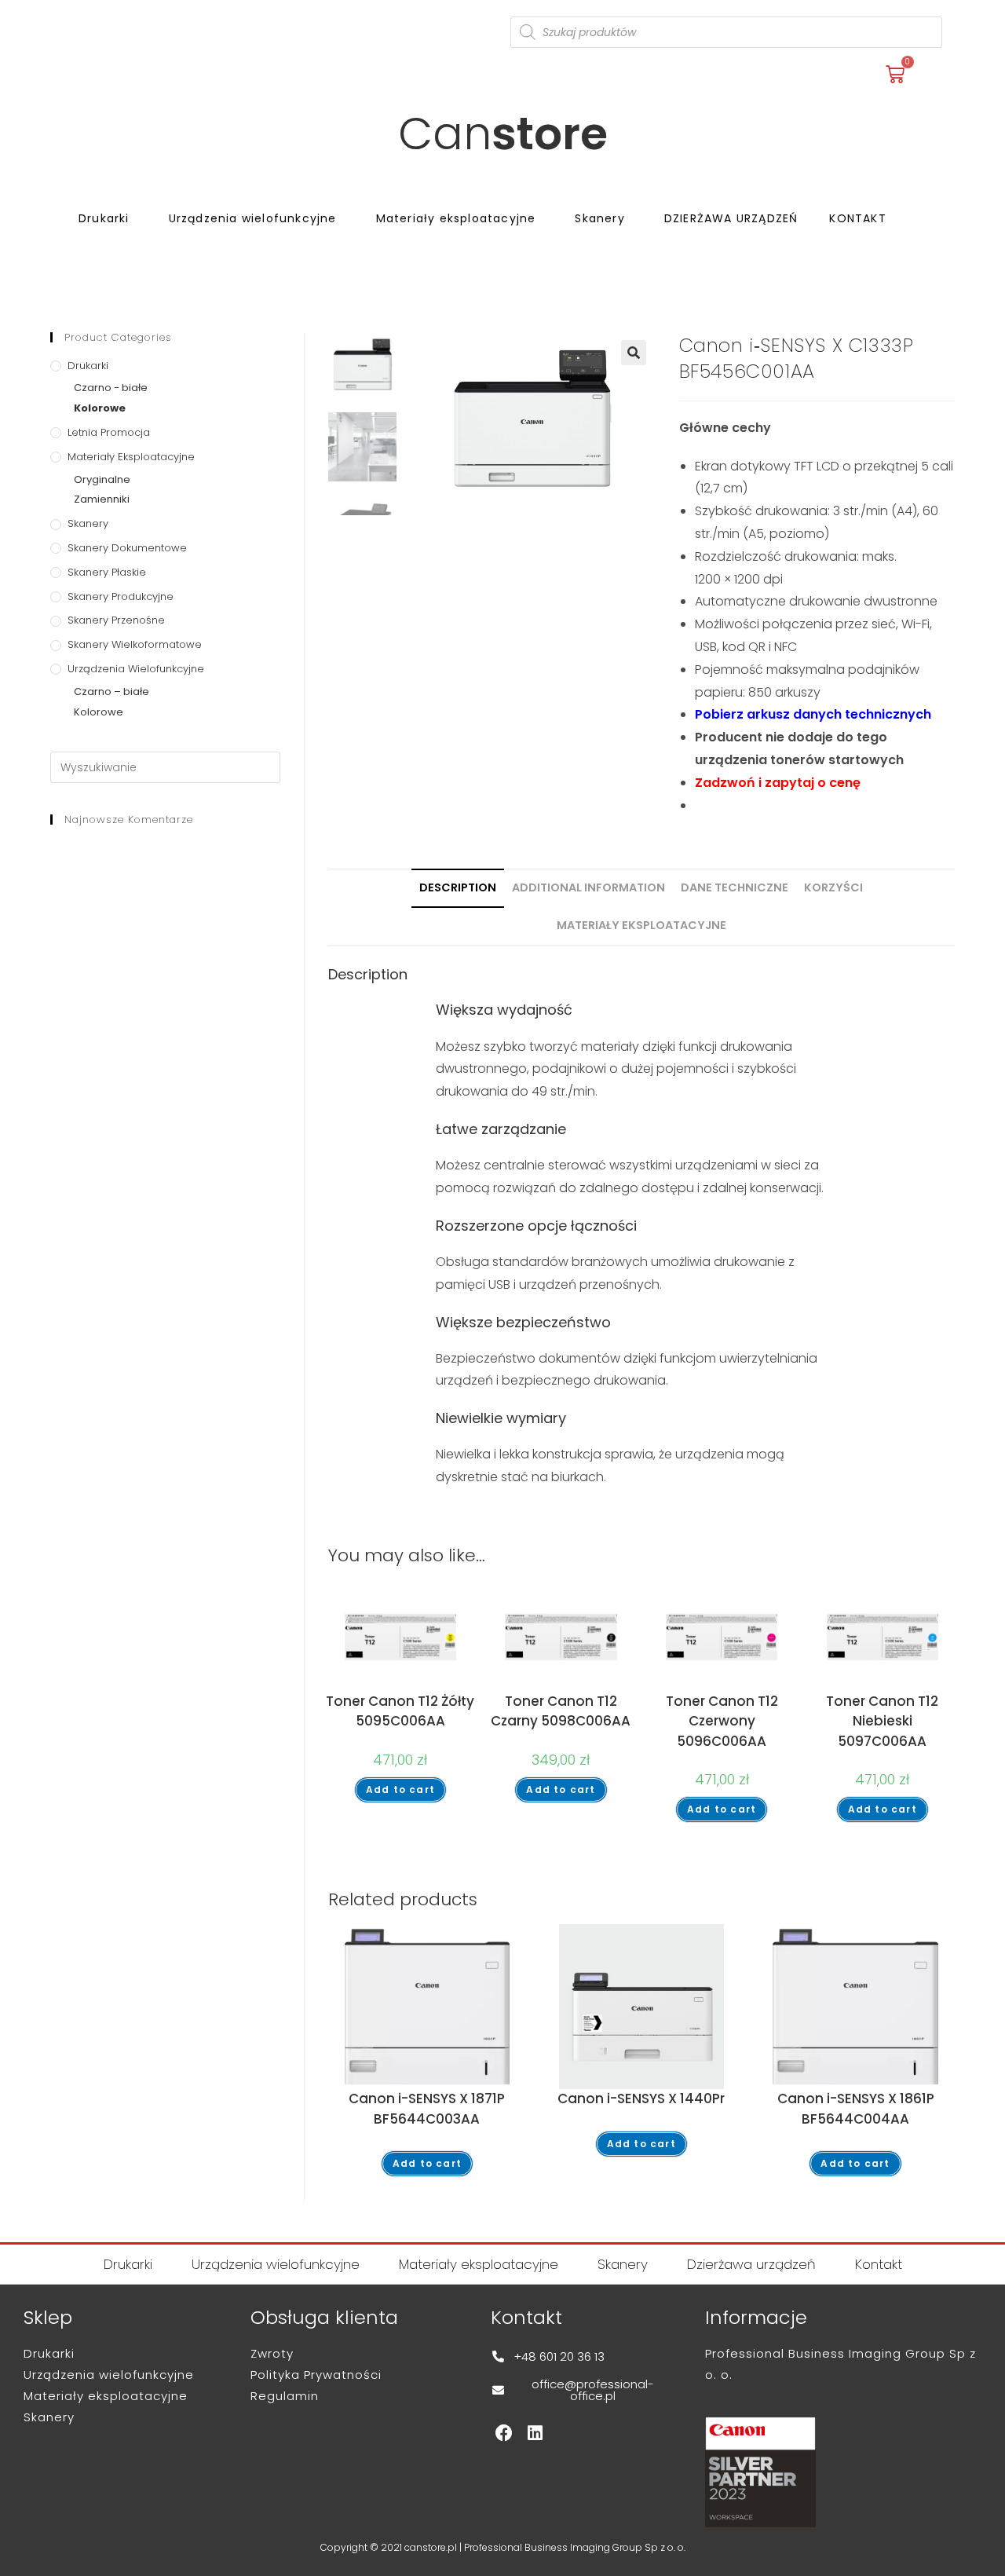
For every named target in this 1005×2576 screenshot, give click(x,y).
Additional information (588, 887)
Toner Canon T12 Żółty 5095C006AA (400, 1711)
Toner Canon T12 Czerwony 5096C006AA (722, 1721)
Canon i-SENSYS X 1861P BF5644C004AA (856, 2109)
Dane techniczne (735, 887)
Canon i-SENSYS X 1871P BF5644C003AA (427, 2109)
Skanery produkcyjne (121, 596)
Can (503, 134)
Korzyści (833, 887)
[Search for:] (165, 767)
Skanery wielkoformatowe (135, 644)
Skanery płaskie (107, 572)
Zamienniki (102, 499)
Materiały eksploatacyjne (456, 218)
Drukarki (104, 218)
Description (458, 887)
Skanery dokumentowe (127, 548)
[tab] (458, 888)
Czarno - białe (111, 388)
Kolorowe (100, 408)
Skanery (599, 218)
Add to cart (400, 1789)
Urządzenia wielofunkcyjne (253, 218)
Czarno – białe (111, 692)
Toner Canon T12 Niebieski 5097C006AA (882, 1721)
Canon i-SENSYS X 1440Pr (641, 2098)
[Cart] (895, 75)
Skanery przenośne (116, 620)
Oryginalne (102, 479)
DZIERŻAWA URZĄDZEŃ (731, 218)
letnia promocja (109, 432)
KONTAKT (857, 218)
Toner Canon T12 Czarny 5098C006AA (561, 1711)
